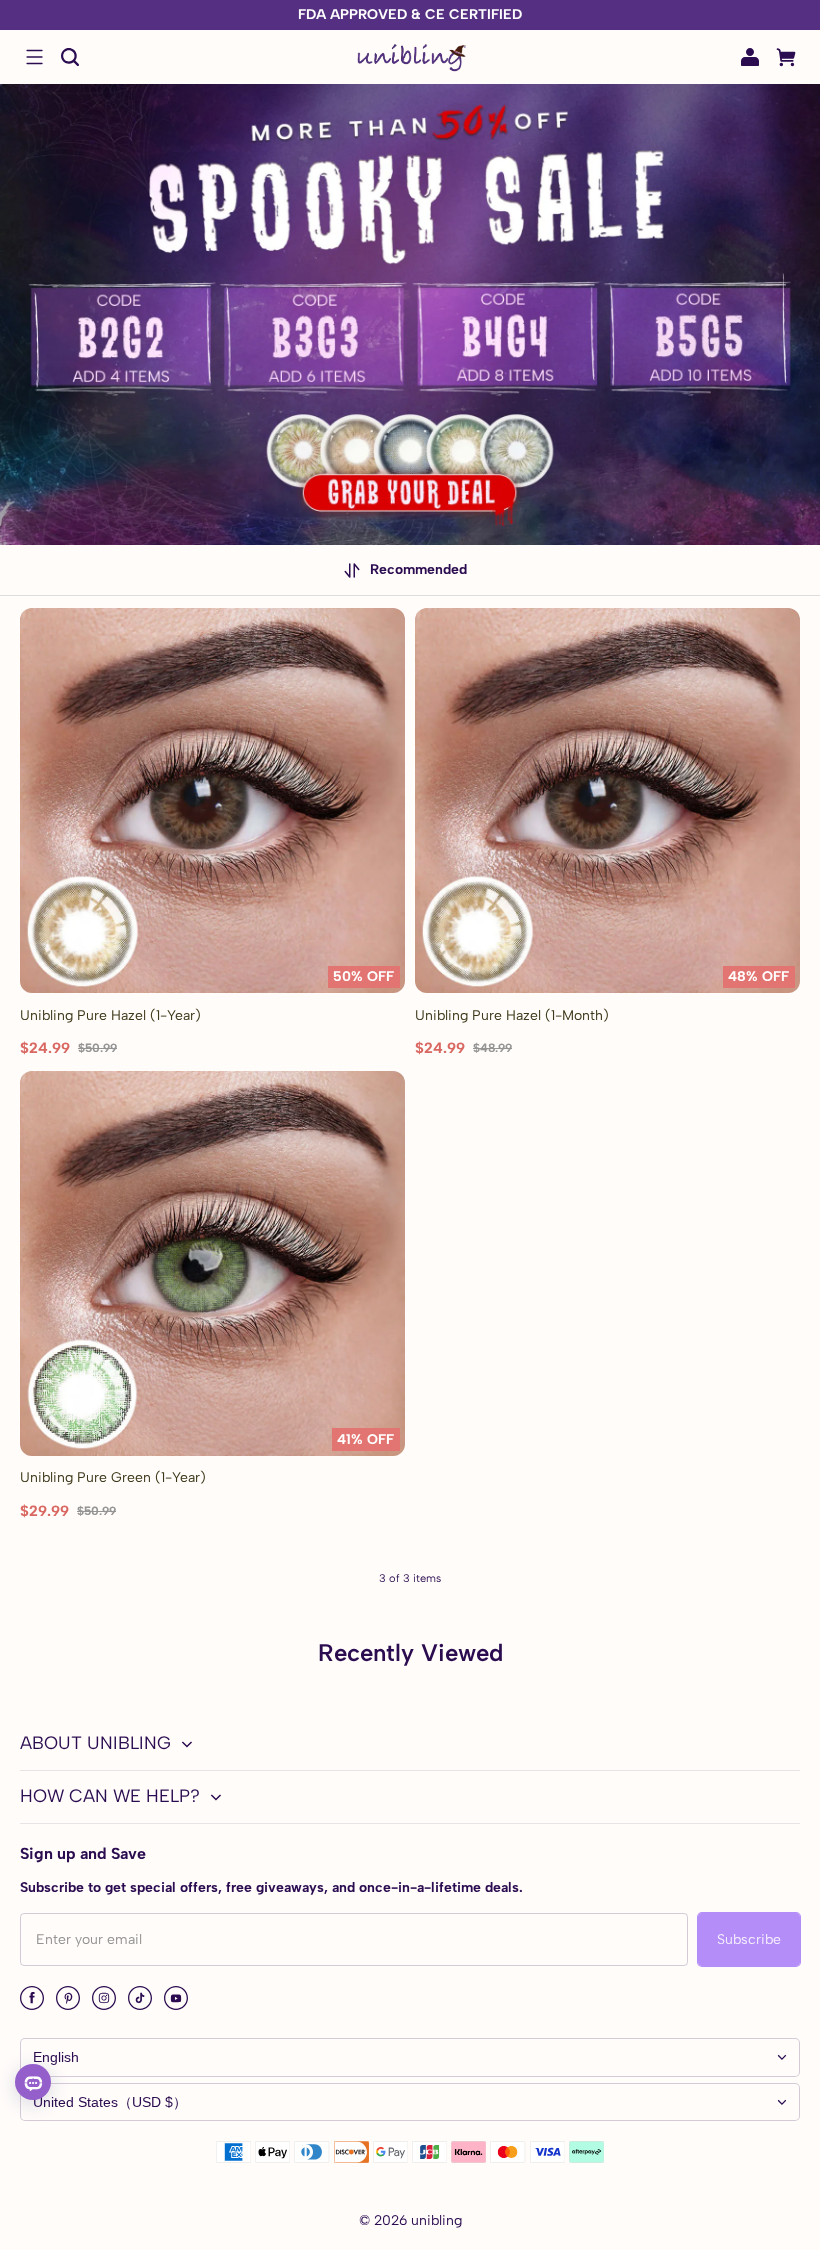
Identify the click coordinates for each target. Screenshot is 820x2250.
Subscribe (749, 1939)
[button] (34, 57)
